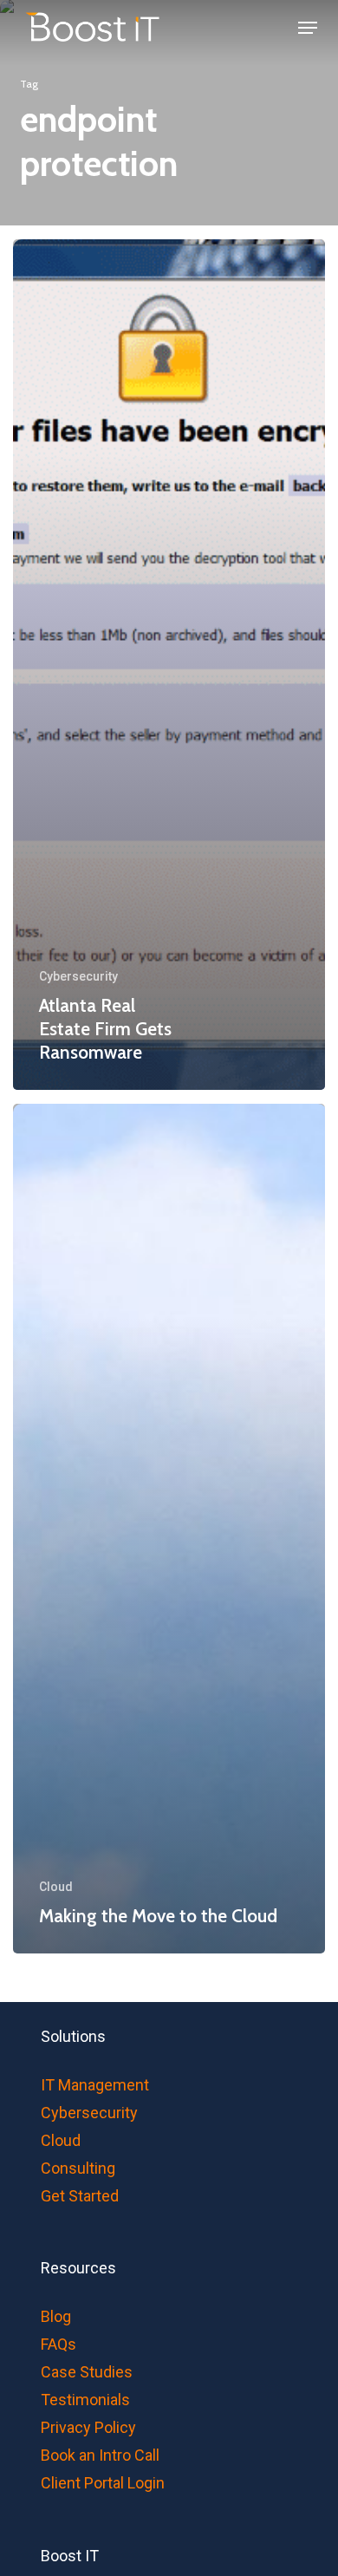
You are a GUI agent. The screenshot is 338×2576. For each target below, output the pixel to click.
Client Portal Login (103, 2483)
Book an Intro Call (100, 2455)
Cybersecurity (78, 976)
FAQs (58, 2344)
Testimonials (85, 2400)
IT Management (95, 2085)
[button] (308, 28)
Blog (56, 2316)
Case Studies (87, 2372)
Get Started (80, 2196)
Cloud (56, 1887)
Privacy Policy (88, 2427)
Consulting (78, 2168)
